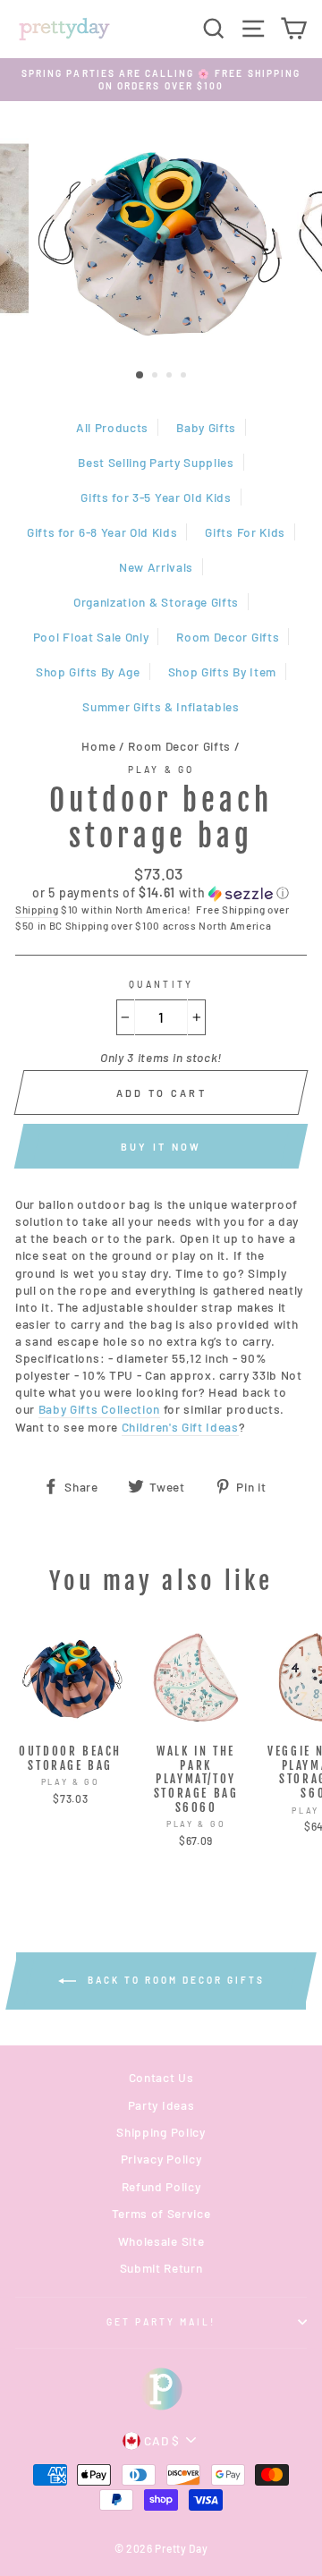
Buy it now (161, 1147)
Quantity (161, 984)
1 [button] (140, 376)
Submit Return (161, 2268)
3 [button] (171, 377)
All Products (112, 427)
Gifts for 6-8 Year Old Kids (102, 532)
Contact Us (161, 2077)
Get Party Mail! (161, 2322)
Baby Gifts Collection (99, 1409)
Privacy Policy (161, 2159)
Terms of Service (161, 2213)
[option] (161, 80)
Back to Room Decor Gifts (174, 1979)
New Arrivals (156, 567)
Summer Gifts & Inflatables (161, 706)
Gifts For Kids (245, 532)
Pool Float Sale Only (91, 637)
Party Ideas (161, 2105)
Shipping (37, 909)
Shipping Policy (161, 2132)
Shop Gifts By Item (222, 672)
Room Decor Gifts (228, 637)
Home (98, 746)
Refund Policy (161, 2186)
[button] (161, 893)
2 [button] (157, 377)
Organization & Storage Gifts (156, 602)
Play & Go (161, 769)
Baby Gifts (206, 427)
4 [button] (185, 377)
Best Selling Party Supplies (156, 462)
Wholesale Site (161, 2241)
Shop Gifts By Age (88, 672)
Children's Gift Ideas (180, 1427)
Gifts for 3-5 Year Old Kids (156, 497)
